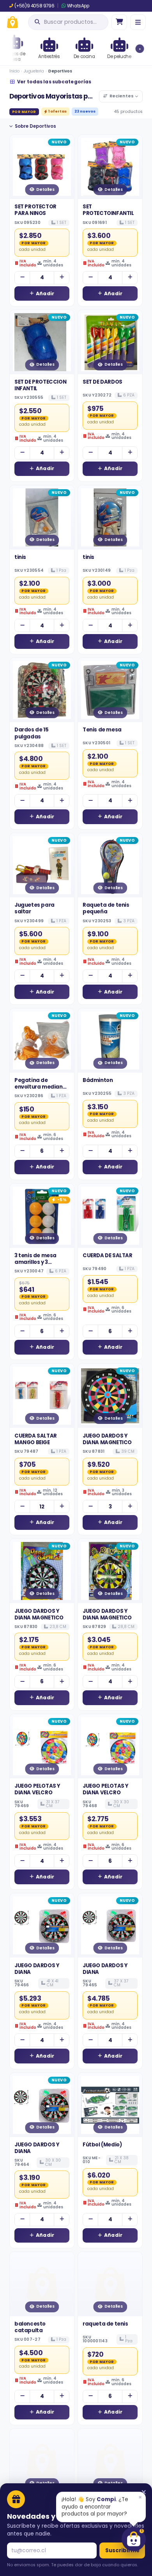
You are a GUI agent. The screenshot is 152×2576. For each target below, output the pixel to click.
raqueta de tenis (105, 2324)
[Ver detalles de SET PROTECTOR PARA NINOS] (42, 167)
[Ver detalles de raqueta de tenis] (110, 2284)
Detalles (45, 189)
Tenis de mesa (102, 730)
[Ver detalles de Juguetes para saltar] (42, 865)
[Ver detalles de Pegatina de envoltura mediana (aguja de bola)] (42, 1040)
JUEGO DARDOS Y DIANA (37, 1969)
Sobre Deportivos (35, 126)
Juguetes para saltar (34, 908)
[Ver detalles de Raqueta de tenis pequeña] (110, 865)
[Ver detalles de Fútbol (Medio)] (110, 2105)
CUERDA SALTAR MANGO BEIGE (36, 1439)
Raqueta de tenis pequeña (106, 908)
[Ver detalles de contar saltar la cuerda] (110, 2461)
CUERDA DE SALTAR (108, 1255)
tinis (20, 557)
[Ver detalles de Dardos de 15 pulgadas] (42, 690)
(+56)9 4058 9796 (34, 6)
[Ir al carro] (119, 22)
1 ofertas (57, 111)
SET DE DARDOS (103, 382)
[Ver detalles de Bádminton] (110, 1040)
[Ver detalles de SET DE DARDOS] (110, 342)
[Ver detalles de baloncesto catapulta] (42, 2284)
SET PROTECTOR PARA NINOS (35, 210)
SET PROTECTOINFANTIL (108, 210)
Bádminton (98, 1080)
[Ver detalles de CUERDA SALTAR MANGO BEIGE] (42, 1396)
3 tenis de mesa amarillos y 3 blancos (35, 1262)
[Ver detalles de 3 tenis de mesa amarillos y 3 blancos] (42, 1216)
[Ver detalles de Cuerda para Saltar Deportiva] (42, 2461)
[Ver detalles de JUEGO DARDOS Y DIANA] (42, 1925)
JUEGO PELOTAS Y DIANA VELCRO (37, 1789)
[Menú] (138, 22)
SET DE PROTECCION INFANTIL (40, 385)
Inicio (14, 71)
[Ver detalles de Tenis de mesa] (110, 690)
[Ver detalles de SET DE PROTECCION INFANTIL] (42, 342)
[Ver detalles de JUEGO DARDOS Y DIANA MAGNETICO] (110, 1396)
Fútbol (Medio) (102, 2145)
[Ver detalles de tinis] (42, 517)
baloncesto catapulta (30, 2327)
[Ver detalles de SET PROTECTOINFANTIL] (110, 167)
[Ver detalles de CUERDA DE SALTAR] (110, 1216)
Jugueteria (34, 71)
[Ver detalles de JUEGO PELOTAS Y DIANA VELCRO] (42, 1746)
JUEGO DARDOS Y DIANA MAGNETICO (107, 1439)
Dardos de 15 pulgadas (31, 733)
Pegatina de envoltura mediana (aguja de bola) (40, 1087)
